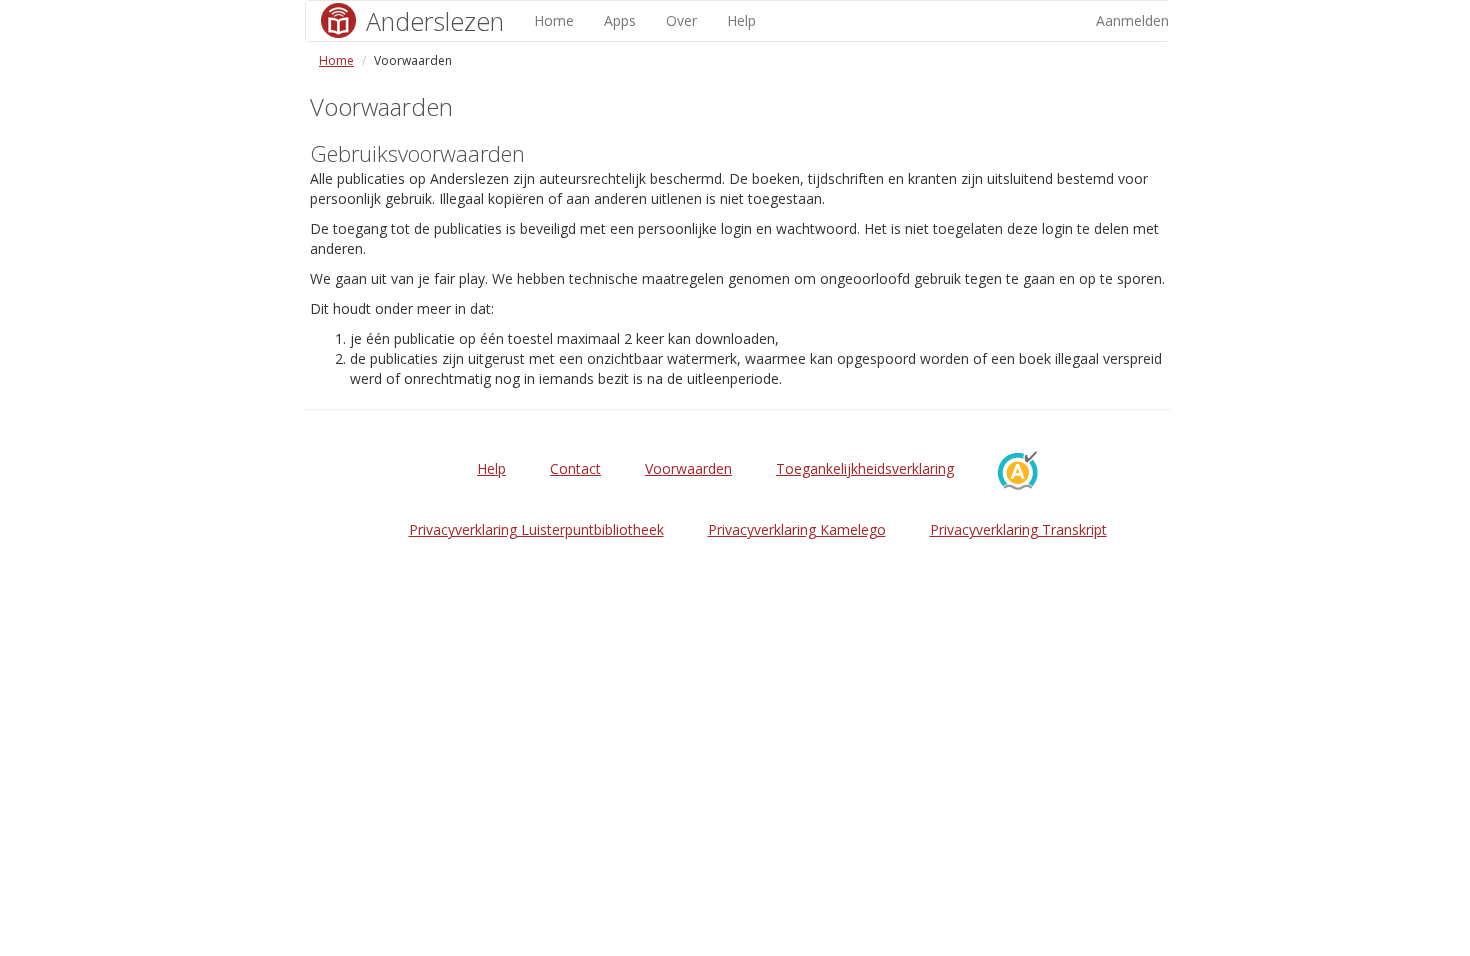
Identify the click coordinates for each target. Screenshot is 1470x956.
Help (741, 20)
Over (681, 20)
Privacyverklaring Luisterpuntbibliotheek (536, 529)
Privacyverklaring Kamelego (797, 529)
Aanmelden (1132, 20)
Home (554, 20)
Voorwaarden (688, 468)
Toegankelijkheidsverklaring (865, 468)
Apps (620, 20)
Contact (575, 468)
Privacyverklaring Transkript (1018, 529)
